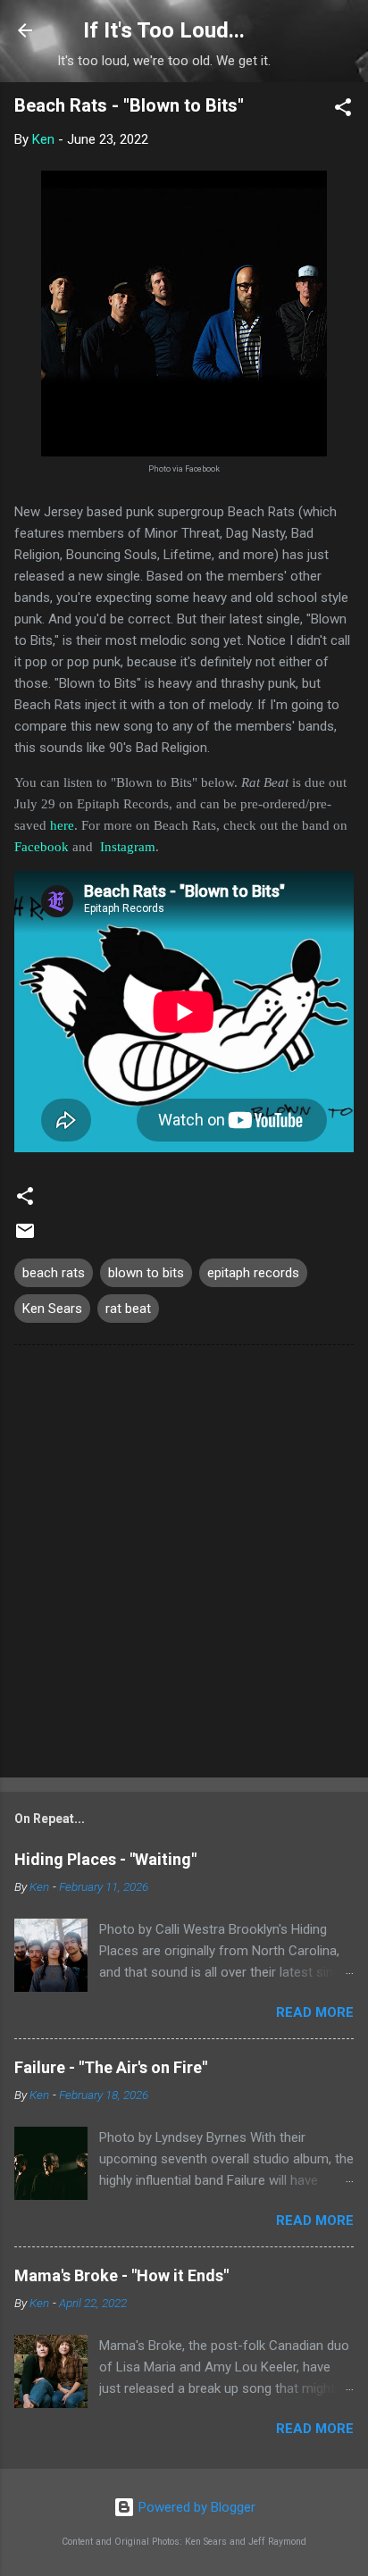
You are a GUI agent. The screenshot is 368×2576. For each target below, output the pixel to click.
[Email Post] (25, 1237)
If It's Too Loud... (164, 30)
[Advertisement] (184, 1565)
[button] (343, 110)
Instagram (128, 847)
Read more (315, 2012)
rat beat (128, 1309)
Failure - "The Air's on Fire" (111, 2067)
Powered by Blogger (195, 2507)
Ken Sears (52, 1309)
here (62, 825)
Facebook (42, 847)
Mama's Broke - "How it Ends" (121, 2275)
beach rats (54, 1273)
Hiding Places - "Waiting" (105, 1859)
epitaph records (253, 1273)
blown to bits (146, 1273)
